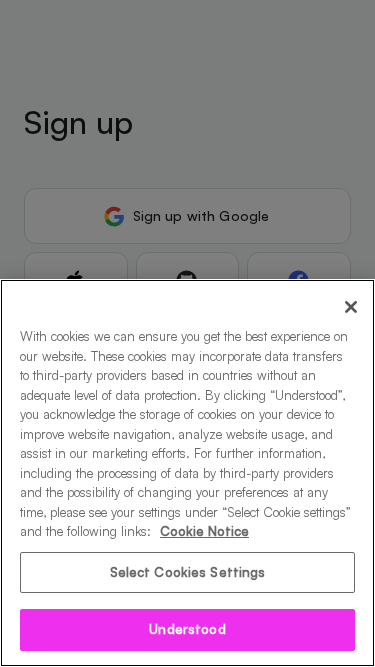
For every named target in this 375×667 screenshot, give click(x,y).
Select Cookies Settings (188, 572)
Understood (187, 629)
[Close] (351, 307)
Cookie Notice (204, 531)
